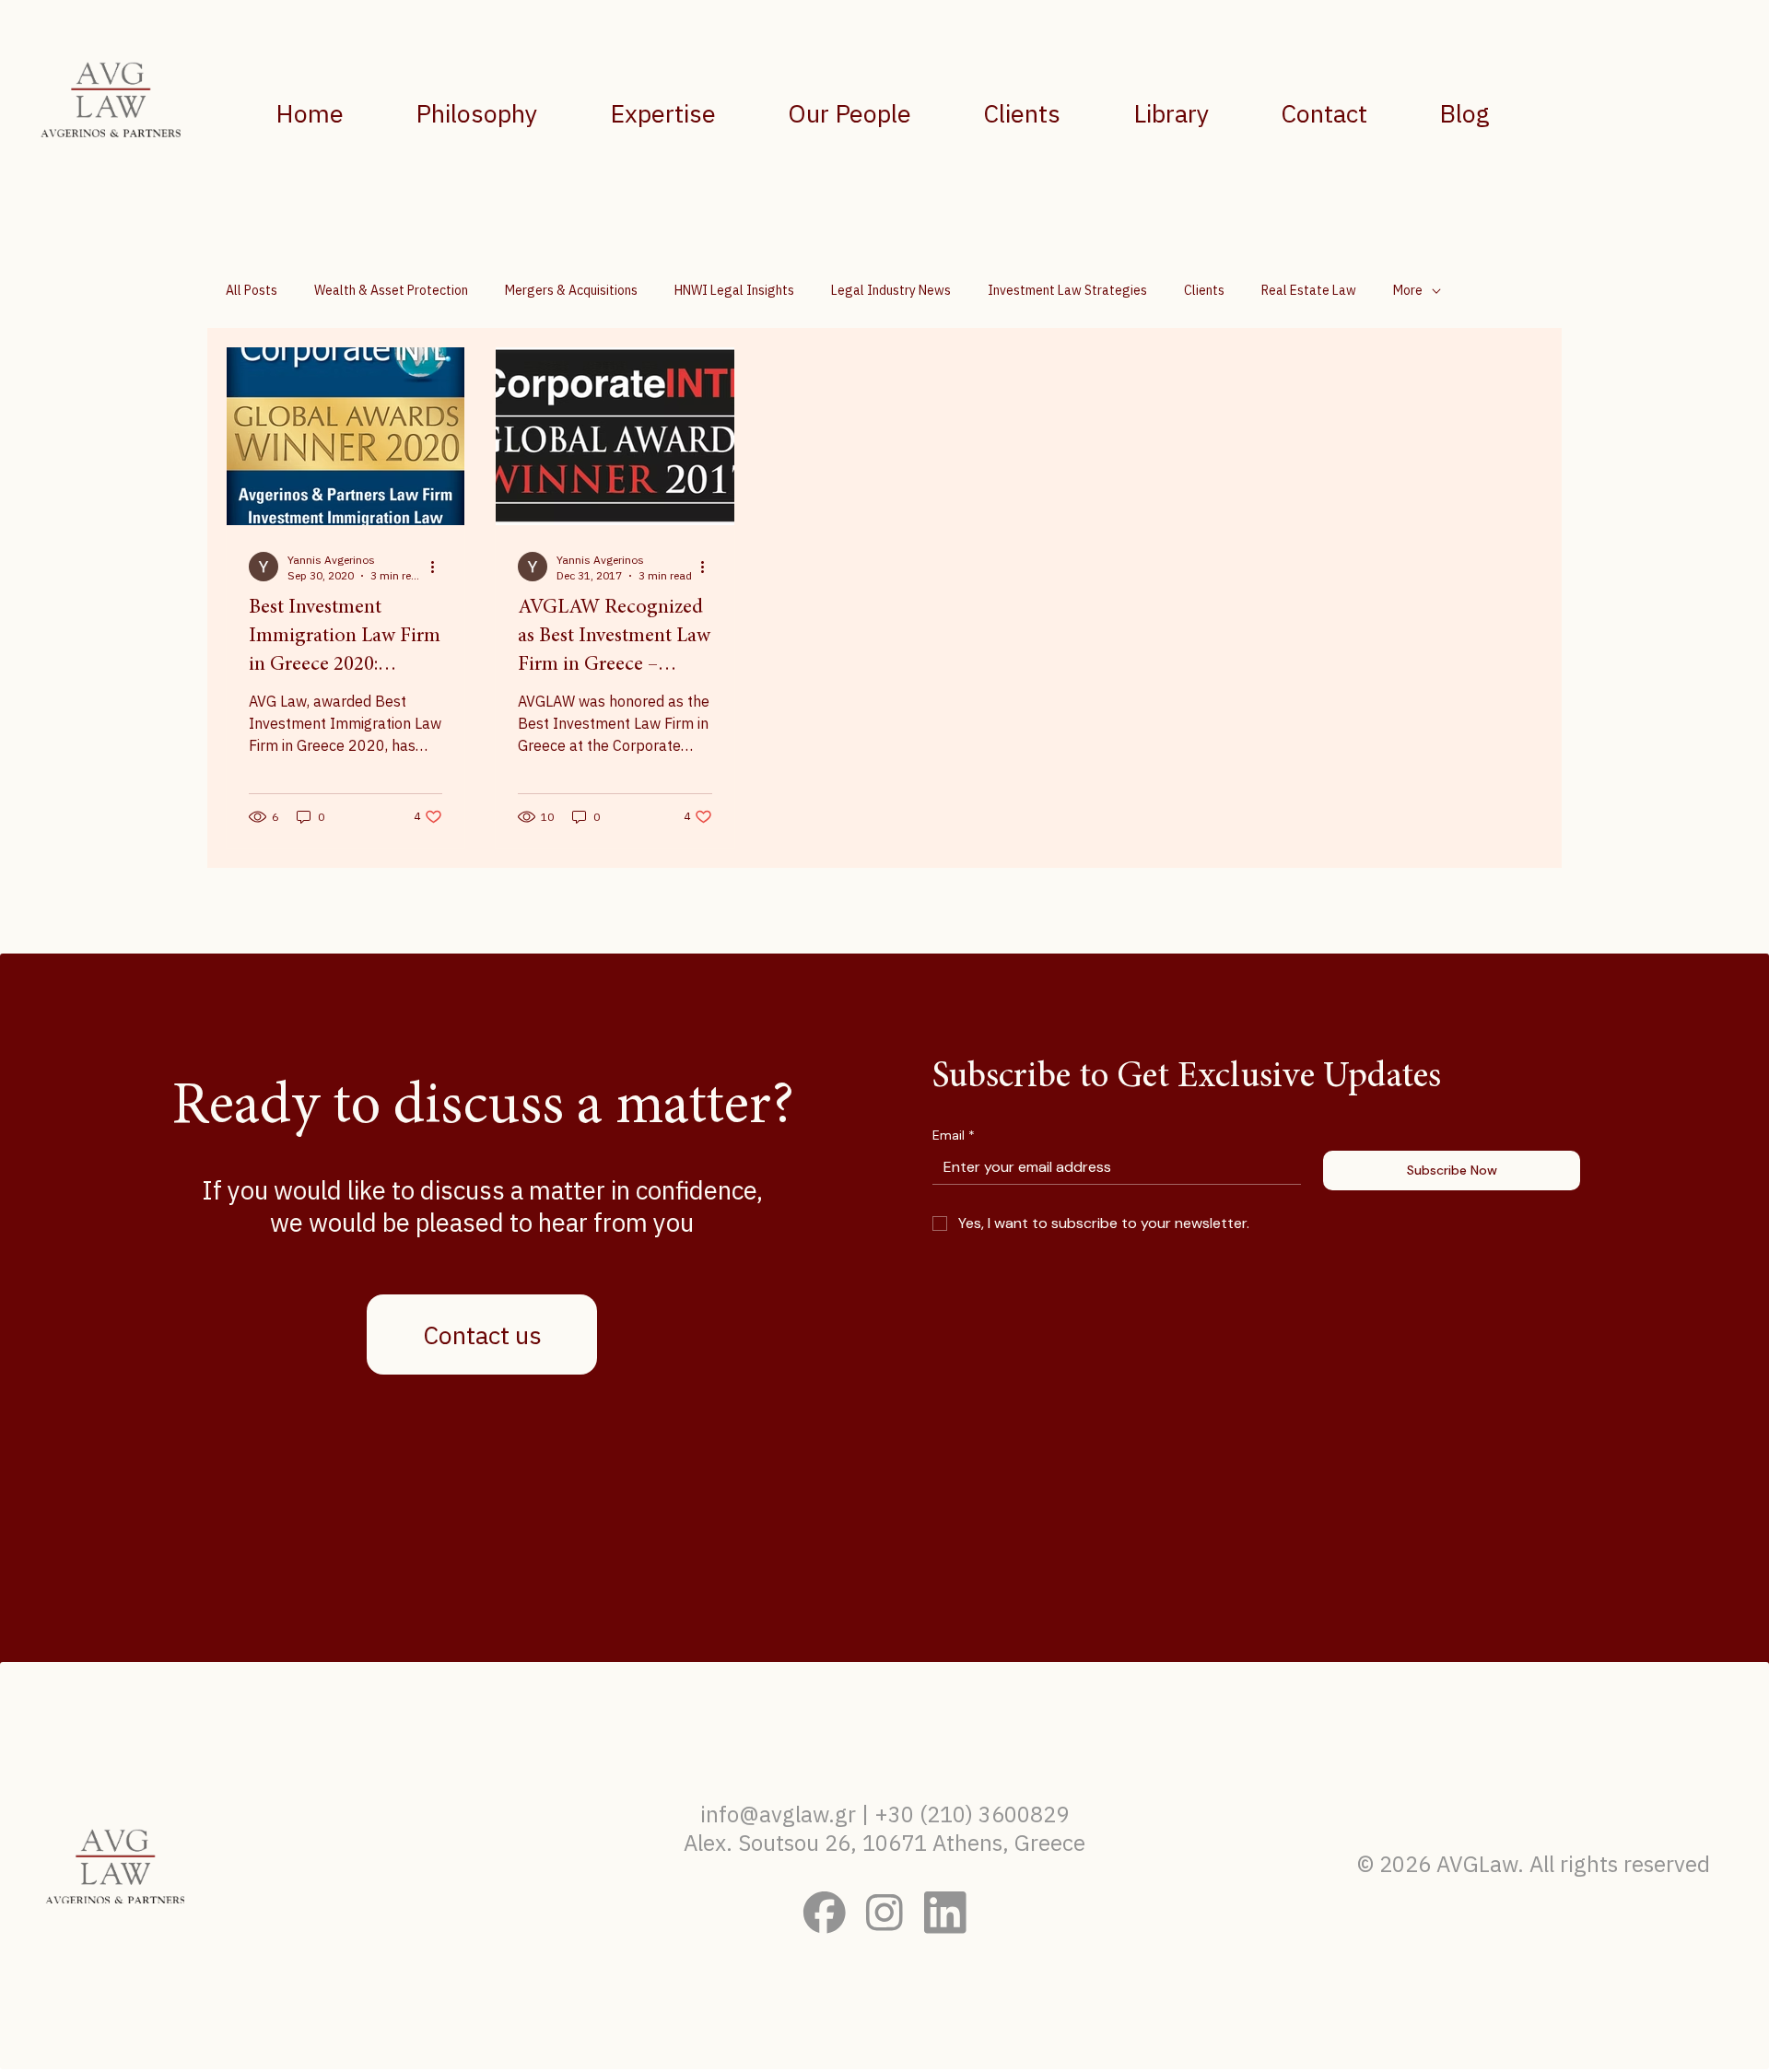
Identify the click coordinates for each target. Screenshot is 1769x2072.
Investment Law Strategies (1067, 290)
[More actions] (439, 567)
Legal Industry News (891, 290)
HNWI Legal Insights (734, 290)
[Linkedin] (945, 1913)
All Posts (252, 290)
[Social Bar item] (884, 1913)
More (1408, 290)
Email (954, 1136)
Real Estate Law (1309, 290)
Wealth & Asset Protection (391, 290)
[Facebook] (825, 1913)
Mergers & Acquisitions (571, 290)
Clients (1204, 290)
